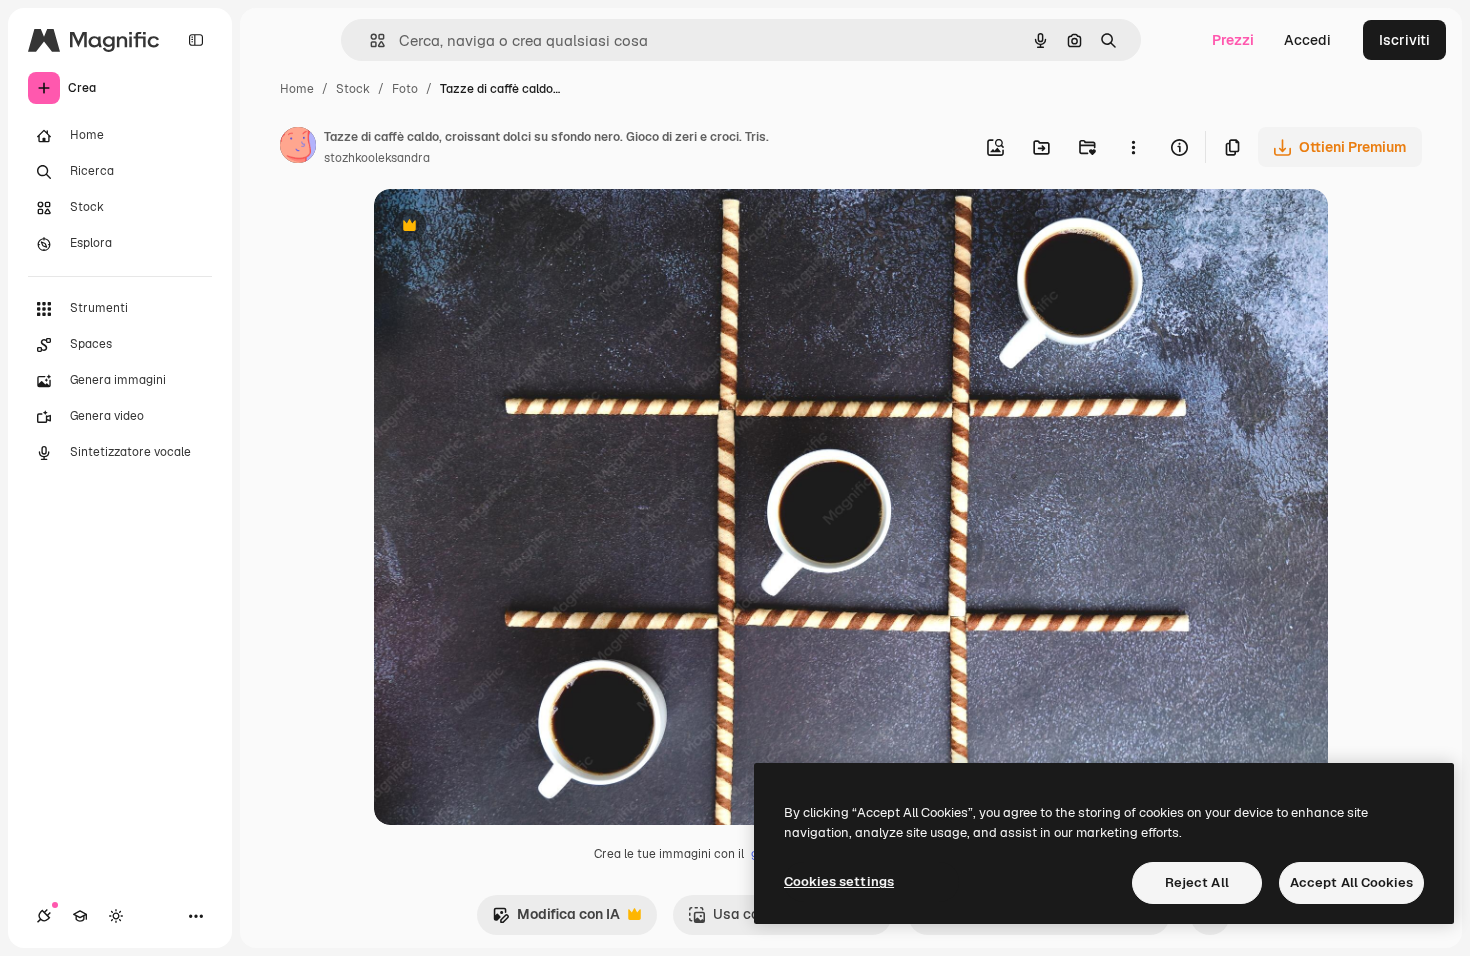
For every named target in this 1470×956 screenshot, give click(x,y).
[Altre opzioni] (1133, 147)
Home (297, 89)
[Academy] (80, 916)
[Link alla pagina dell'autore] (298, 148)
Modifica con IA (556, 919)
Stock (353, 89)
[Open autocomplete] (369, 40)
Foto (405, 89)
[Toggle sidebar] (196, 40)
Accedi (1307, 40)
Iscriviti (1404, 40)
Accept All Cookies (1351, 882)
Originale (506, 227)
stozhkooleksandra (377, 158)
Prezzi (1233, 40)
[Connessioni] (44, 916)
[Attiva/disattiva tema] (116, 916)
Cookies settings (839, 881)
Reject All (1197, 882)
